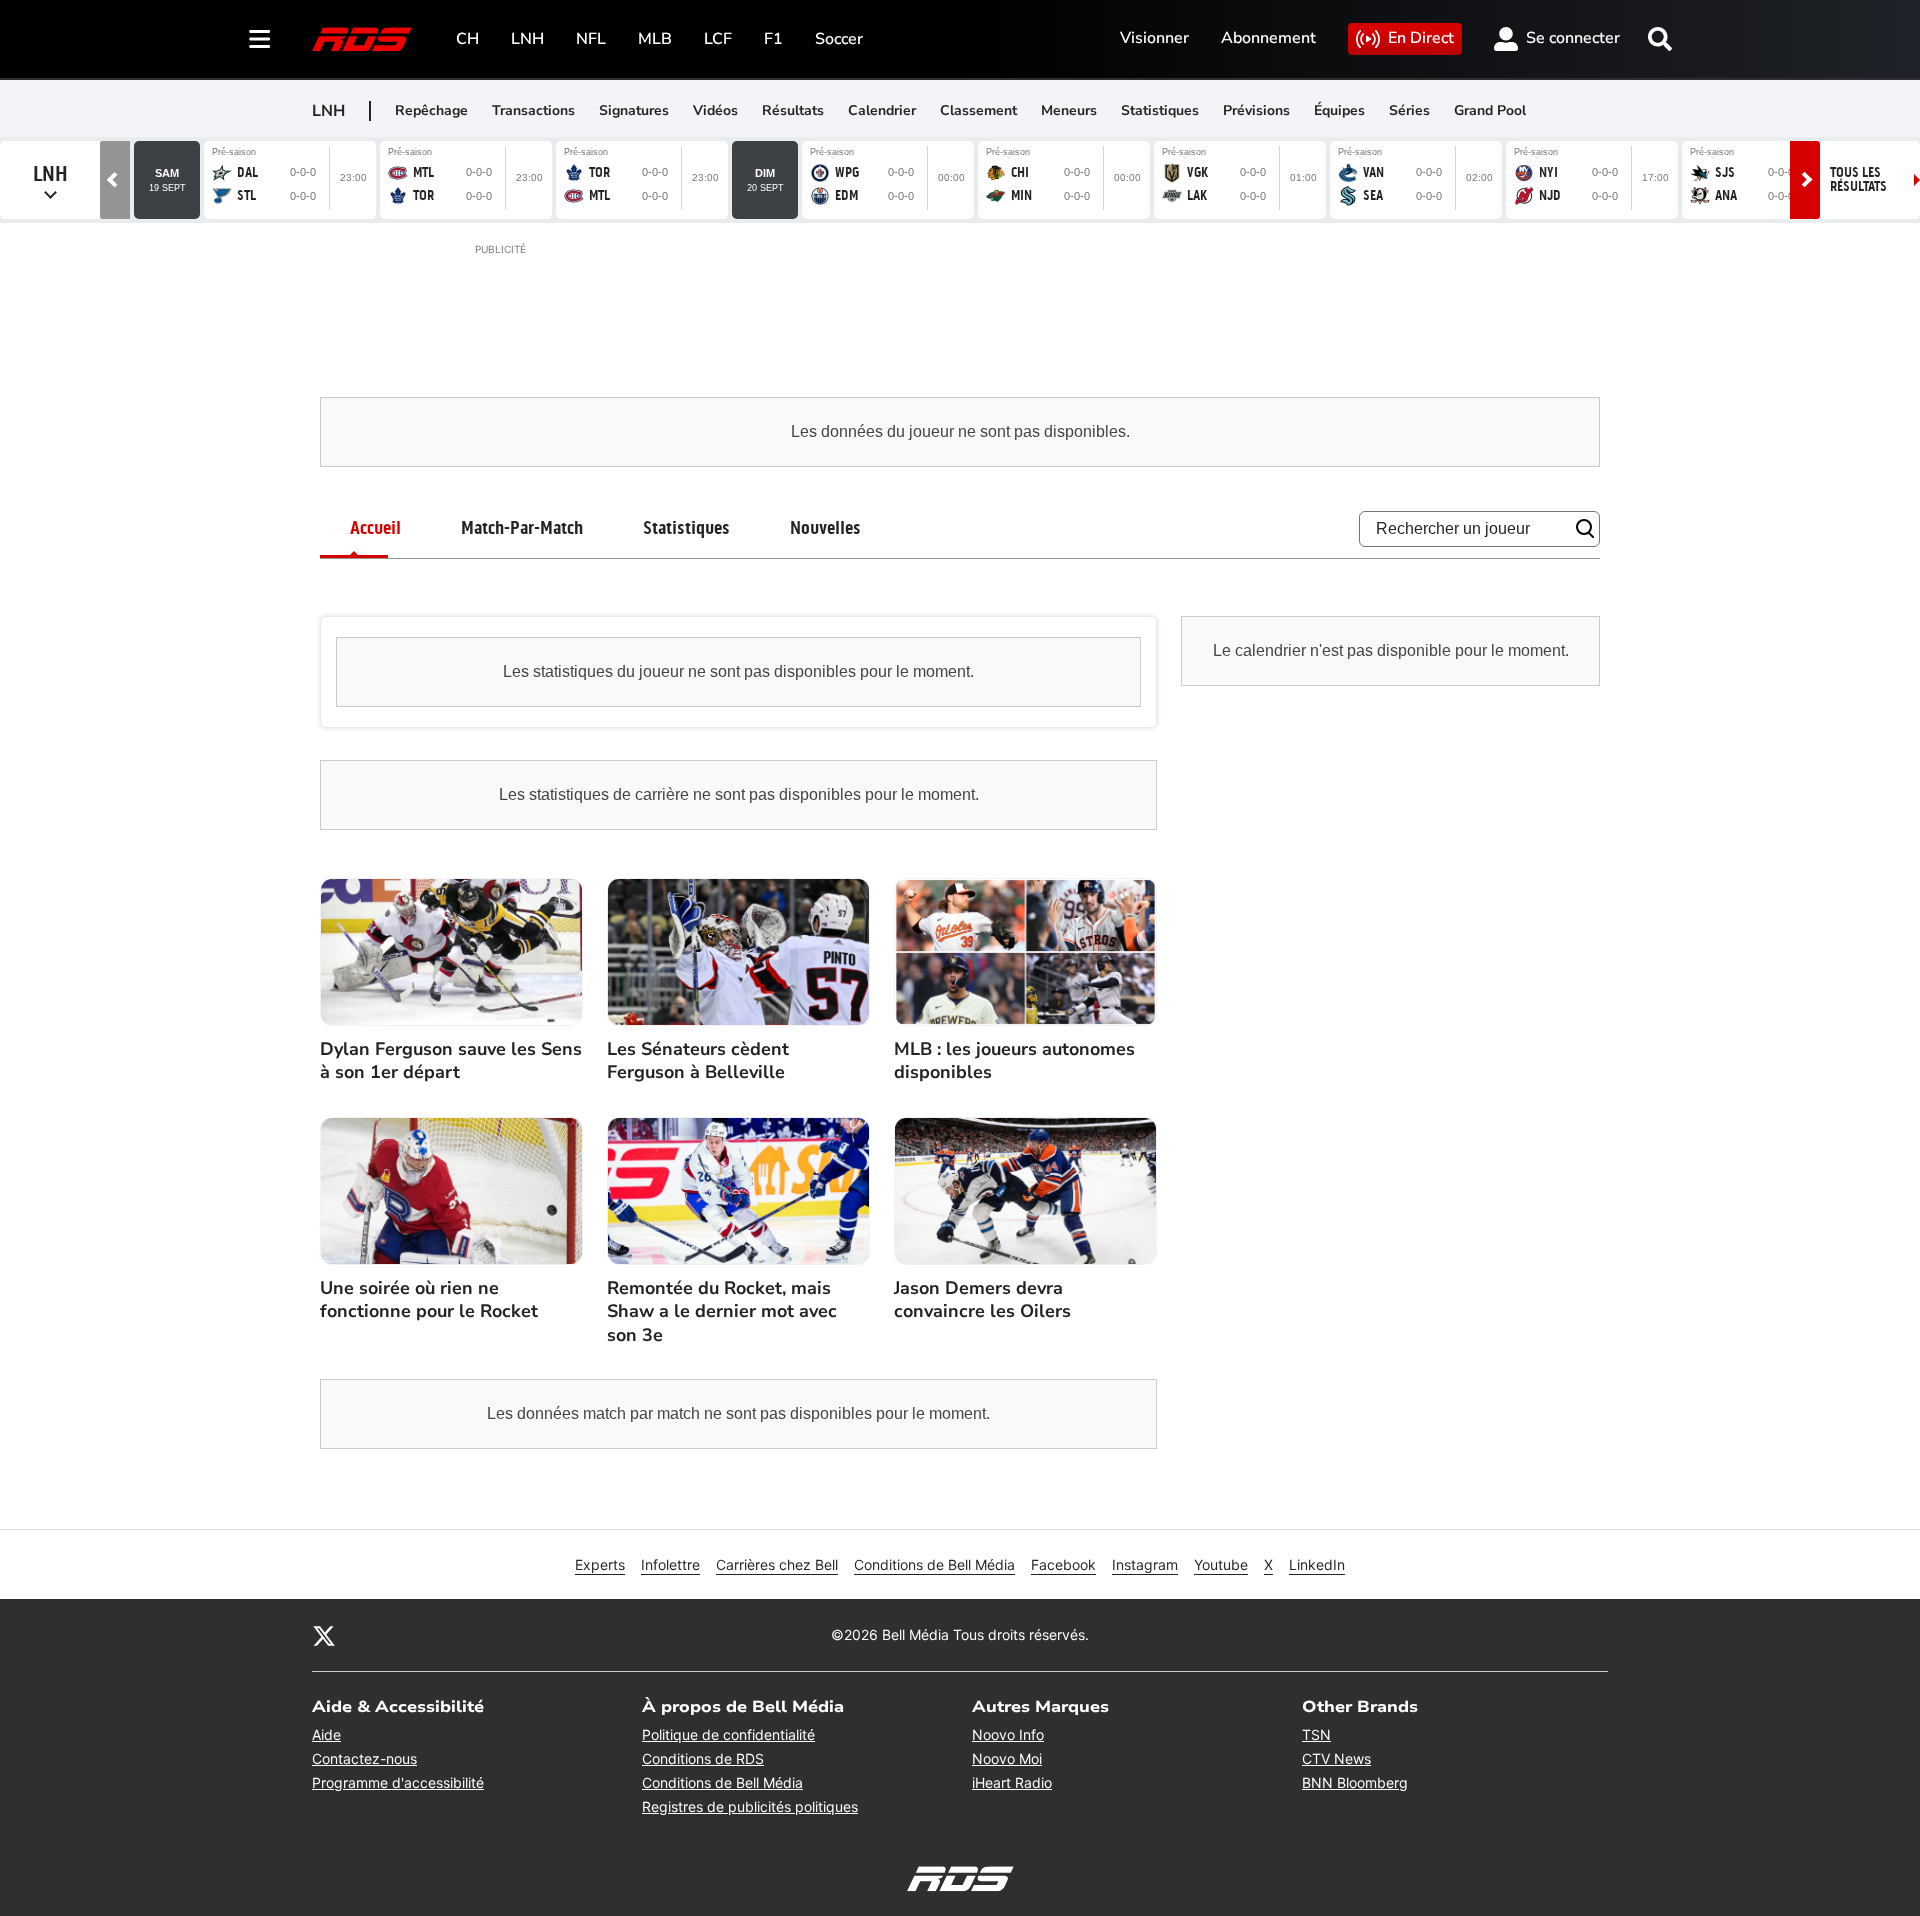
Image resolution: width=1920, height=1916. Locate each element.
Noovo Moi (1007, 1758)
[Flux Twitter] (324, 1635)
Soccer (839, 39)
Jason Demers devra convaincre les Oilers (982, 1300)
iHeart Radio (1012, 1782)
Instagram (1145, 1564)
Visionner (1154, 38)
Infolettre (670, 1564)
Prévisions (1256, 110)
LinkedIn (1317, 1564)
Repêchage (431, 110)
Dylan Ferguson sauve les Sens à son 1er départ (451, 1061)
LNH (527, 39)
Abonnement (1268, 38)
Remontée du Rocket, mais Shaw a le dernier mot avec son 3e (722, 1312)
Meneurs (1069, 110)
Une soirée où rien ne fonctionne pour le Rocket (429, 1300)
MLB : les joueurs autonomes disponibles (1014, 1061)
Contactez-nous (364, 1758)
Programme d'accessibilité (398, 1782)
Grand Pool (1490, 110)
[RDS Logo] (362, 38)
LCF (718, 39)
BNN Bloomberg (1355, 1782)
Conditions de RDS (703, 1758)
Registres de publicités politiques (750, 1806)
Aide (326, 1734)
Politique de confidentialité (728, 1734)
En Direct (1421, 38)
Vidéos (715, 110)
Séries (1409, 110)
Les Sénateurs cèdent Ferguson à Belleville (698, 1061)
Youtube (1221, 1564)
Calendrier (882, 110)
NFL (591, 39)
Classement (978, 110)
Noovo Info (1008, 1734)
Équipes (1339, 110)
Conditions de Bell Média (934, 1564)
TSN (1316, 1734)
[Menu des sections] (260, 39)
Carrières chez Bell (777, 1564)
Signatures (634, 110)
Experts (600, 1564)
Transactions (533, 110)
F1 (773, 39)
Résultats (793, 110)
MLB (655, 39)
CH (467, 39)
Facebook (1063, 1564)
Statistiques (1160, 110)
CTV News (1336, 1758)
